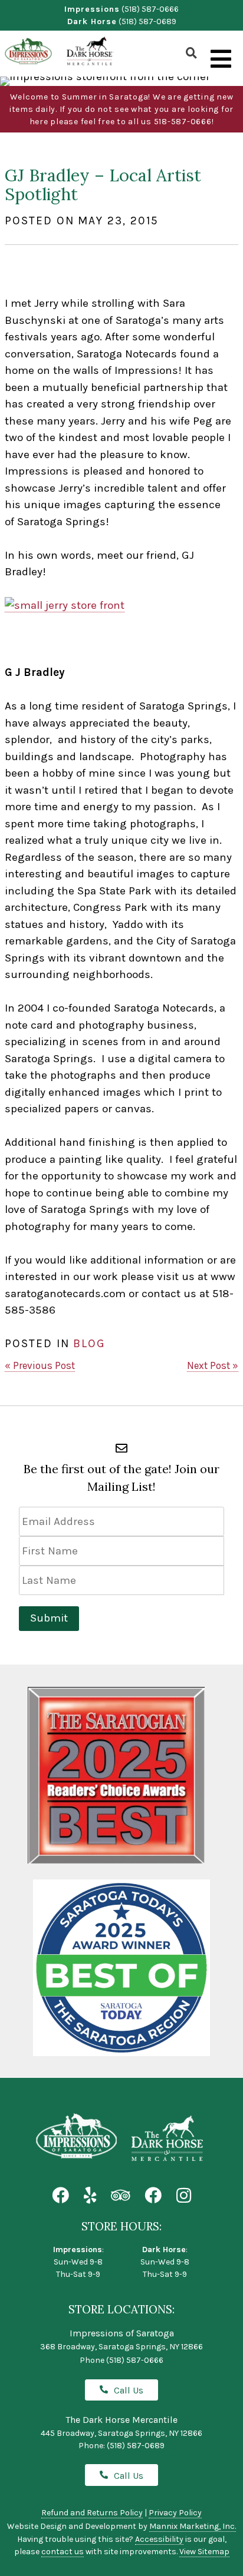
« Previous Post (40, 1365)
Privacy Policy (175, 2513)
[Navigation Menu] (221, 59)
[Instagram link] (184, 2196)
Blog (89, 1343)
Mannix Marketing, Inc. (193, 2526)
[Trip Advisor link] (120, 2196)
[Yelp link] (90, 2196)
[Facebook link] (60, 2196)
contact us (63, 2552)
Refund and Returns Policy (92, 2513)
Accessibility (159, 2539)
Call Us (129, 2390)
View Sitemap (204, 2552)
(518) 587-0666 (150, 9)
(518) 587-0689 (147, 21)
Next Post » (213, 1365)
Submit (49, 1618)
